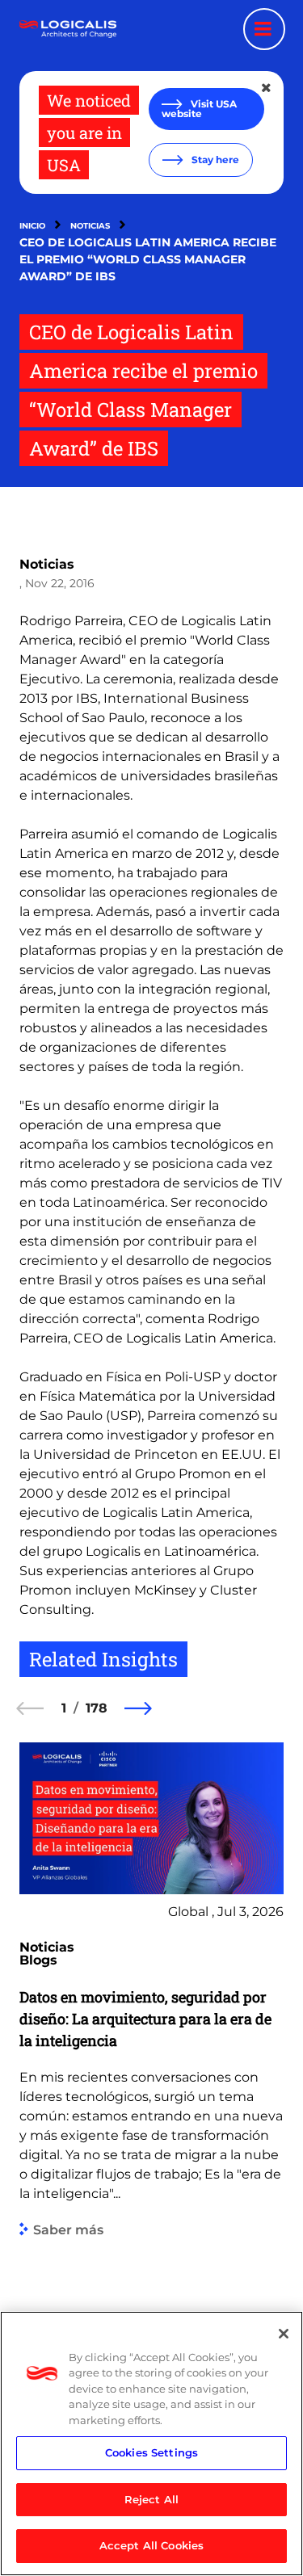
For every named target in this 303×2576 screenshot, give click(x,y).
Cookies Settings (151, 2452)
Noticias (90, 226)
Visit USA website (199, 109)
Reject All (151, 2499)
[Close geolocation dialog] (267, 88)
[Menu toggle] (264, 29)
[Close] (284, 2334)
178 (97, 1708)
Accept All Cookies (151, 2545)
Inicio (32, 226)
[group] (151, 2090)
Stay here (214, 160)
